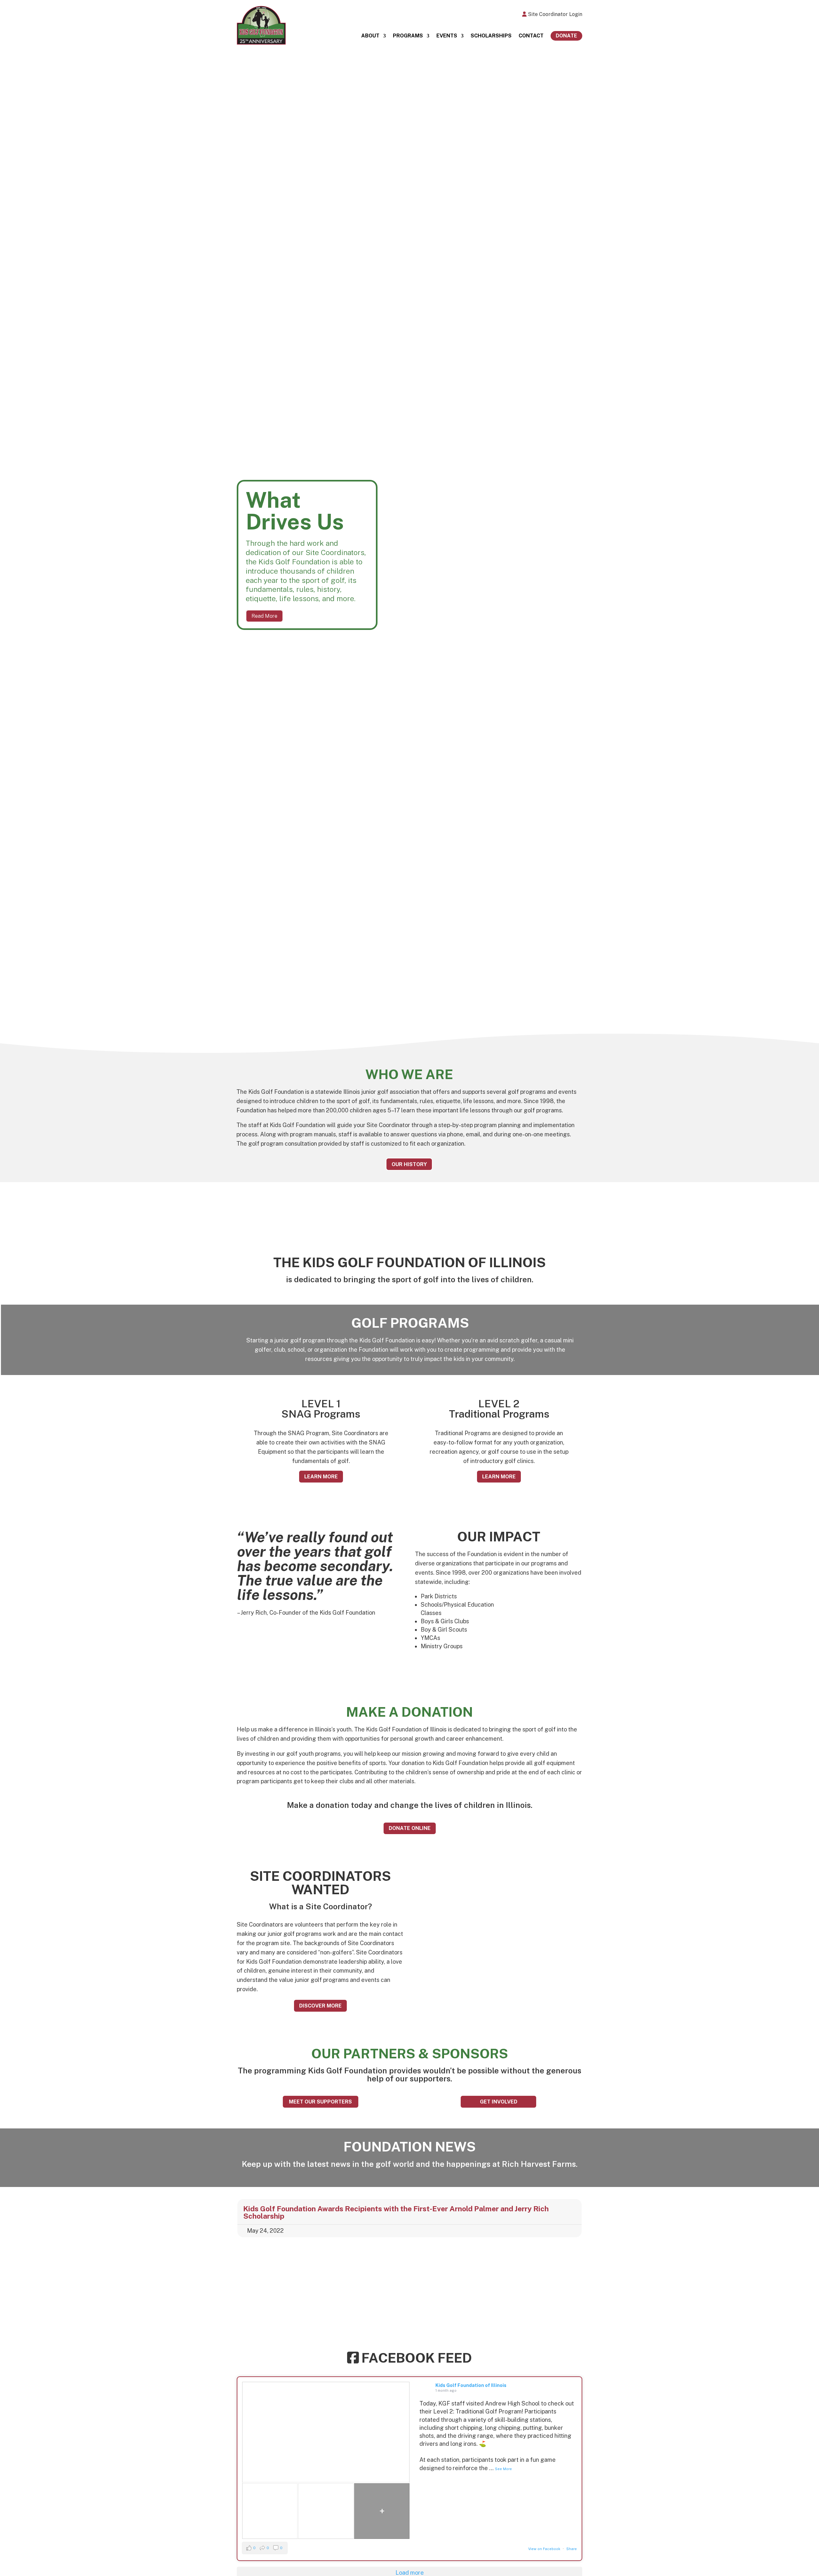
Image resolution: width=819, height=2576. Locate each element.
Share (572, 2549)
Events (447, 36)
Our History (409, 1164)
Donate (566, 36)
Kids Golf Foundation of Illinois (471, 2385)
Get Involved (499, 2102)
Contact (531, 36)
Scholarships (491, 36)
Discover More (320, 2006)
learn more (499, 1477)
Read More (264, 616)
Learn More (321, 1477)
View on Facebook (544, 2549)
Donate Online (410, 1828)
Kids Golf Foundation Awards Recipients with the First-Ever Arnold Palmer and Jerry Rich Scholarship (396, 2212)
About (370, 36)
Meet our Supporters (320, 2102)
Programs (408, 36)
